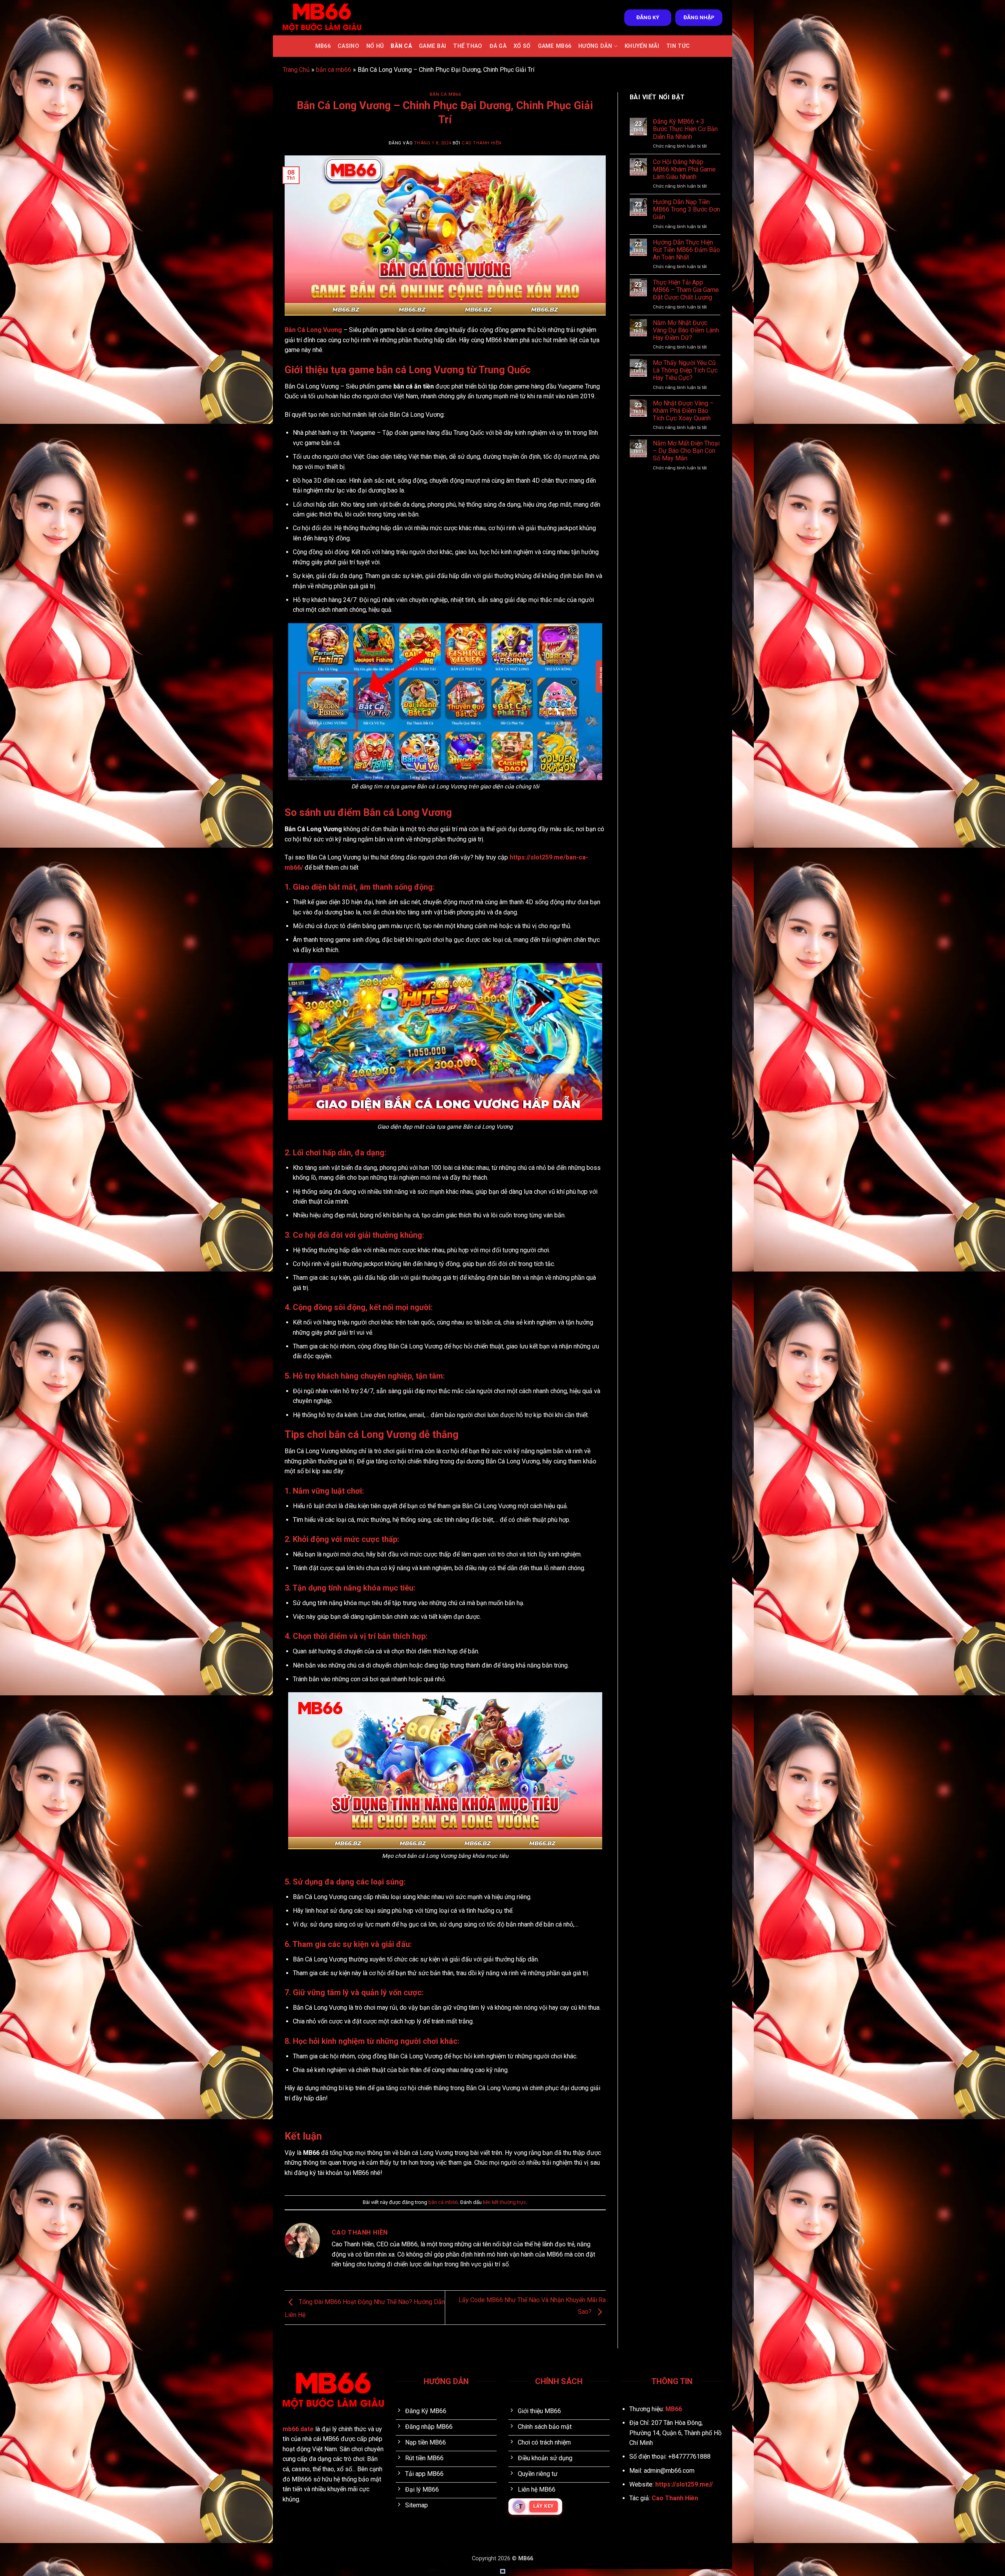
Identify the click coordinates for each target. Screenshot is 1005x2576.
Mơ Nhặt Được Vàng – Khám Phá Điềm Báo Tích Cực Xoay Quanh (683, 411)
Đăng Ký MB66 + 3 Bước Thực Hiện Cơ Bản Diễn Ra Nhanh (685, 129)
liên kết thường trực (504, 2202)
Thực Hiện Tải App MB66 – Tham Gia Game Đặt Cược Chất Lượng (686, 290)
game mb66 (555, 46)
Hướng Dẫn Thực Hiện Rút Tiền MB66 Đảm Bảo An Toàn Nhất (686, 250)
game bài (432, 46)
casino (348, 46)
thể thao (468, 46)
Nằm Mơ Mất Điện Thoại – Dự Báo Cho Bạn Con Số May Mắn (686, 451)
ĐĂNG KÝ (648, 17)
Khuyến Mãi (642, 46)
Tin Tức (678, 46)
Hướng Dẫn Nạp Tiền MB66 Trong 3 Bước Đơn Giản (686, 209)
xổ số (522, 46)
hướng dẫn (595, 46)
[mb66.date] (322, 17)
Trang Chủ (296, 70)
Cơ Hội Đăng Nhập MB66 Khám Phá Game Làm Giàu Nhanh (684, 169)
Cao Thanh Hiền (482, 143)
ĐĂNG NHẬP (699, 17)
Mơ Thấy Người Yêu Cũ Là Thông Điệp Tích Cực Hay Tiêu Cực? (685, 370)
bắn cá (401, 46)
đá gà (498, 46)
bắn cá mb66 (334, 70)
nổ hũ (375, 46)
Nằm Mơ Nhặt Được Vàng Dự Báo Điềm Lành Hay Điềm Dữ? (686, 330)
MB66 (323, 46)
